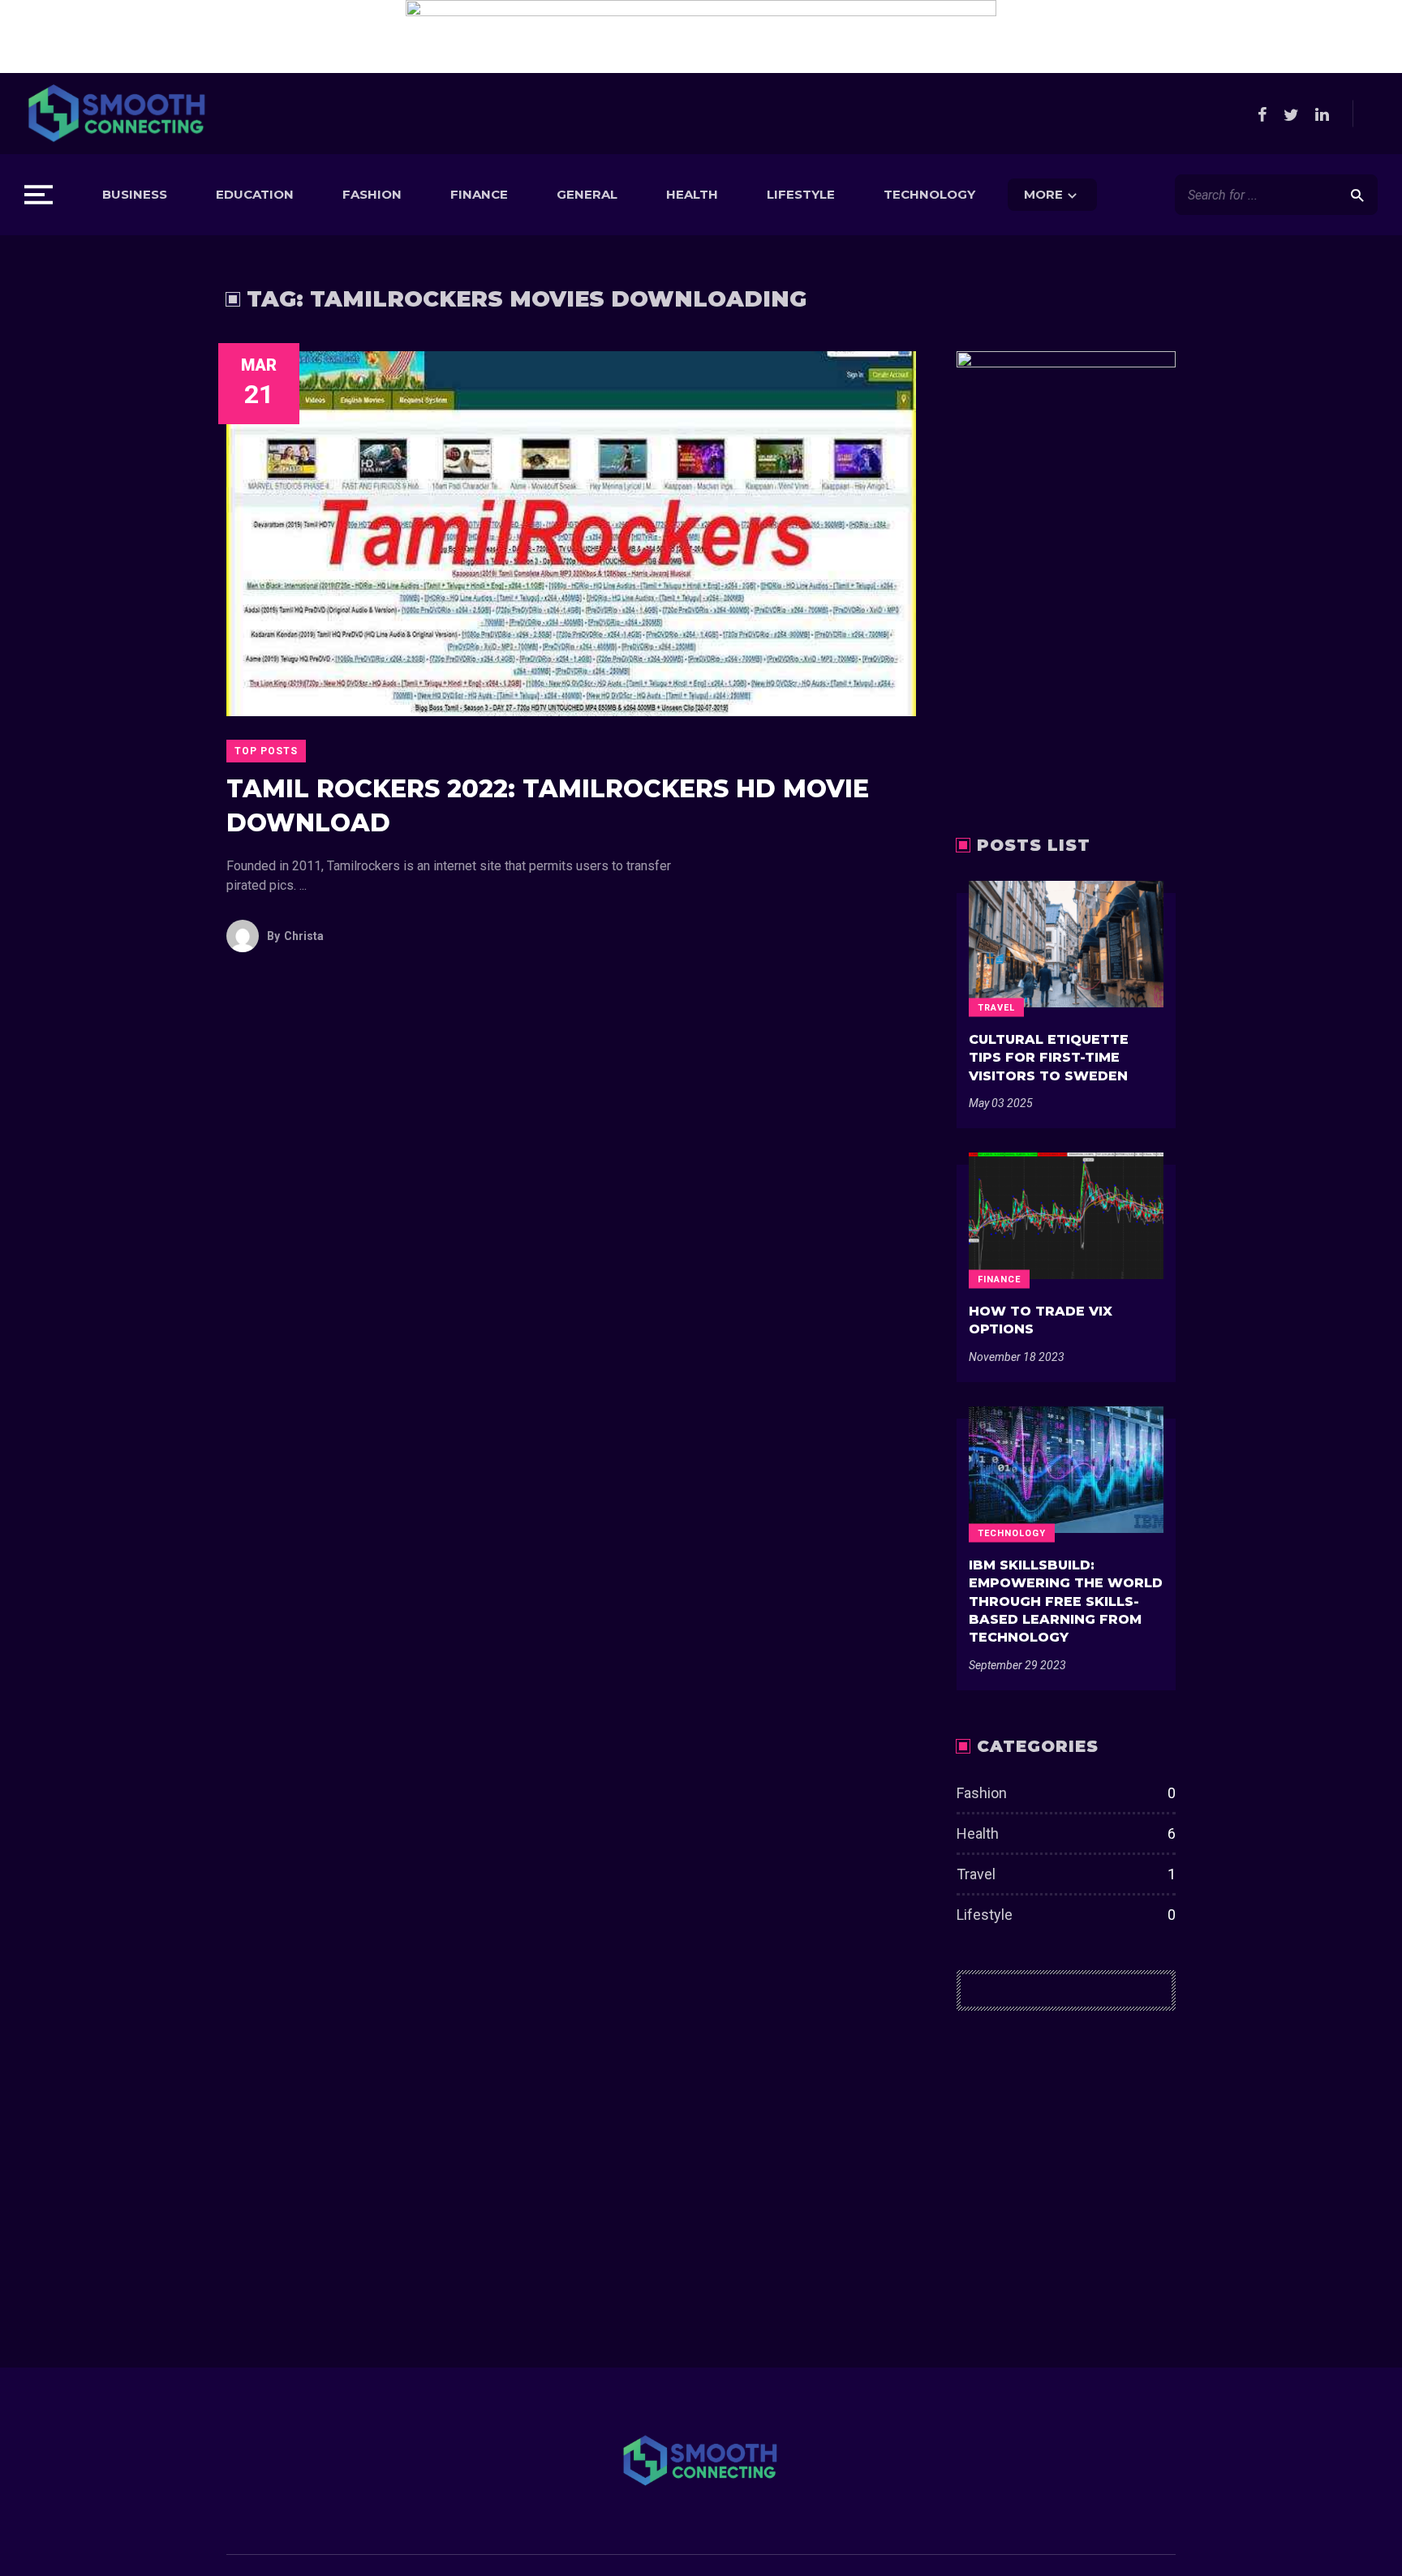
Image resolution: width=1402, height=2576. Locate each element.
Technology (929, 194)
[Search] (1357, 195)
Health (692, 194)
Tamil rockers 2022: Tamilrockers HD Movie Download (548, 806)
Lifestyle (801, 194)
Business (135, 194)
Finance (479, 194)
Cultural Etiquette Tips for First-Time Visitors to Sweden (1049, 1058)
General (587, 194)
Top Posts (266, 751)
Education (255, 194)
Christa (295, 936)
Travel (996, 1007)
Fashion (372, 194)
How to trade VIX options (1041, 1320)
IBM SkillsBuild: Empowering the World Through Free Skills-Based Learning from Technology (1066, 1601)
